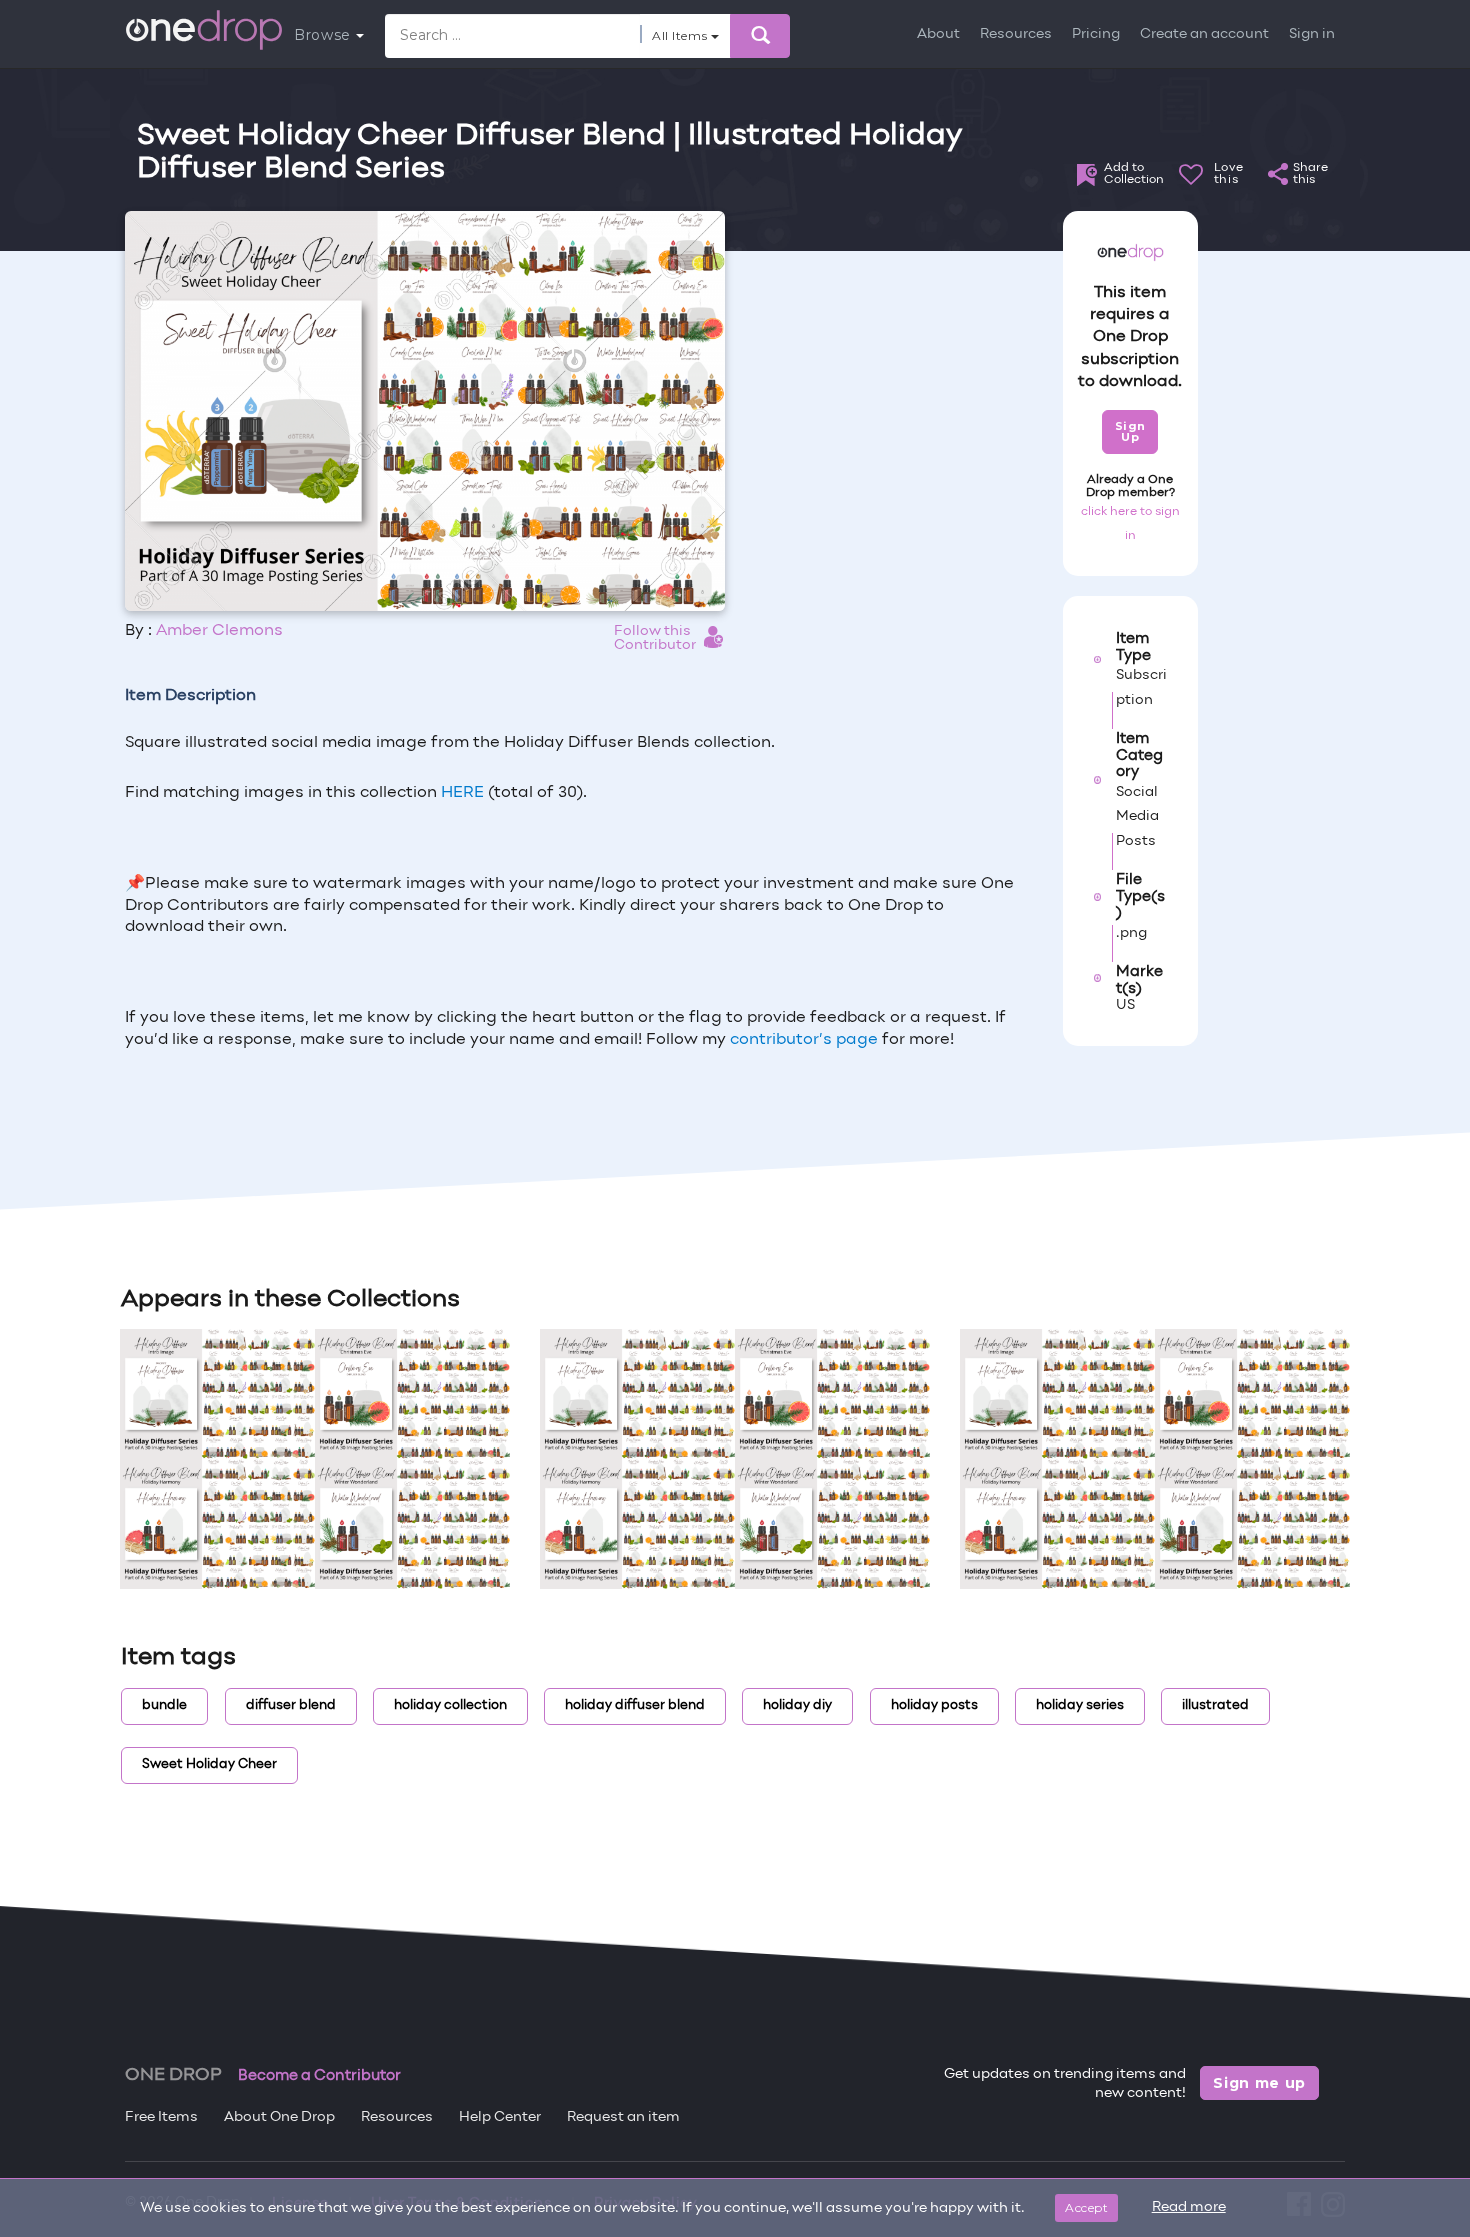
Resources (1016, 34)
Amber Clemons (219, 631)
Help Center (500, 2117)
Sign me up (1259, 2083)
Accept (1086, 2207)
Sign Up (1130, 431)
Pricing (1096, 34)
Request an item (623, 2117)
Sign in (1312, 34)
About (938, 34)
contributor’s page (804, 1040)
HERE (464, 793)
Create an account (1204, 34)
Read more (1189, 2207)
